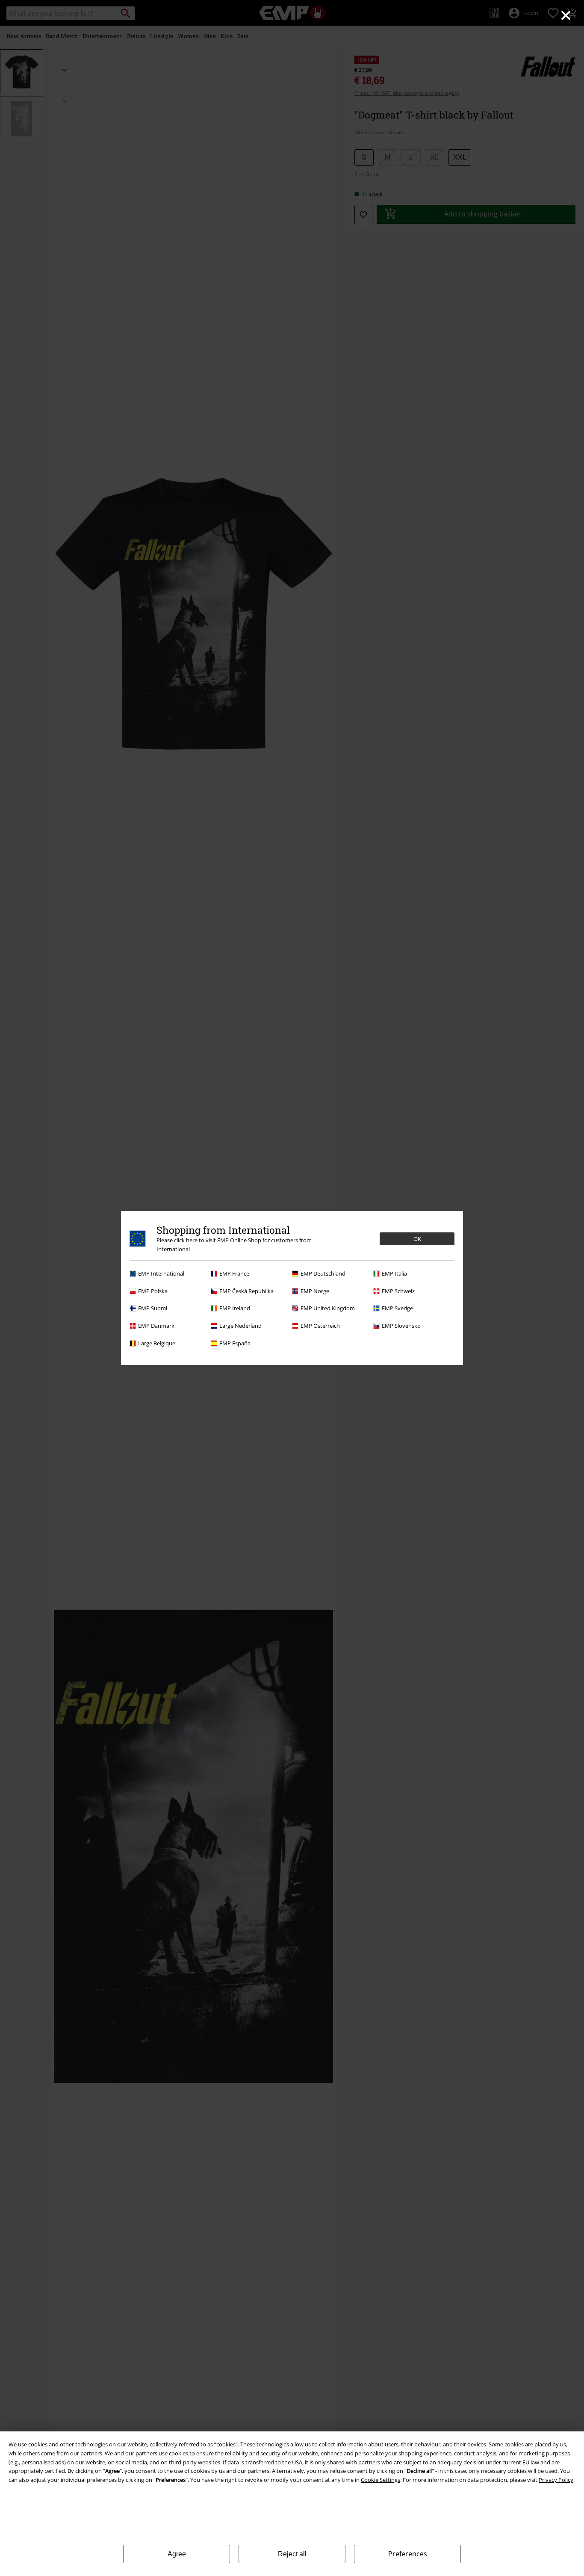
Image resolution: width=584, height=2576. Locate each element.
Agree (177, 2554)
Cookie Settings (380, 2480)
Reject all (292, 2554)
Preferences (408, 2554)
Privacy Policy (556, 2480)
